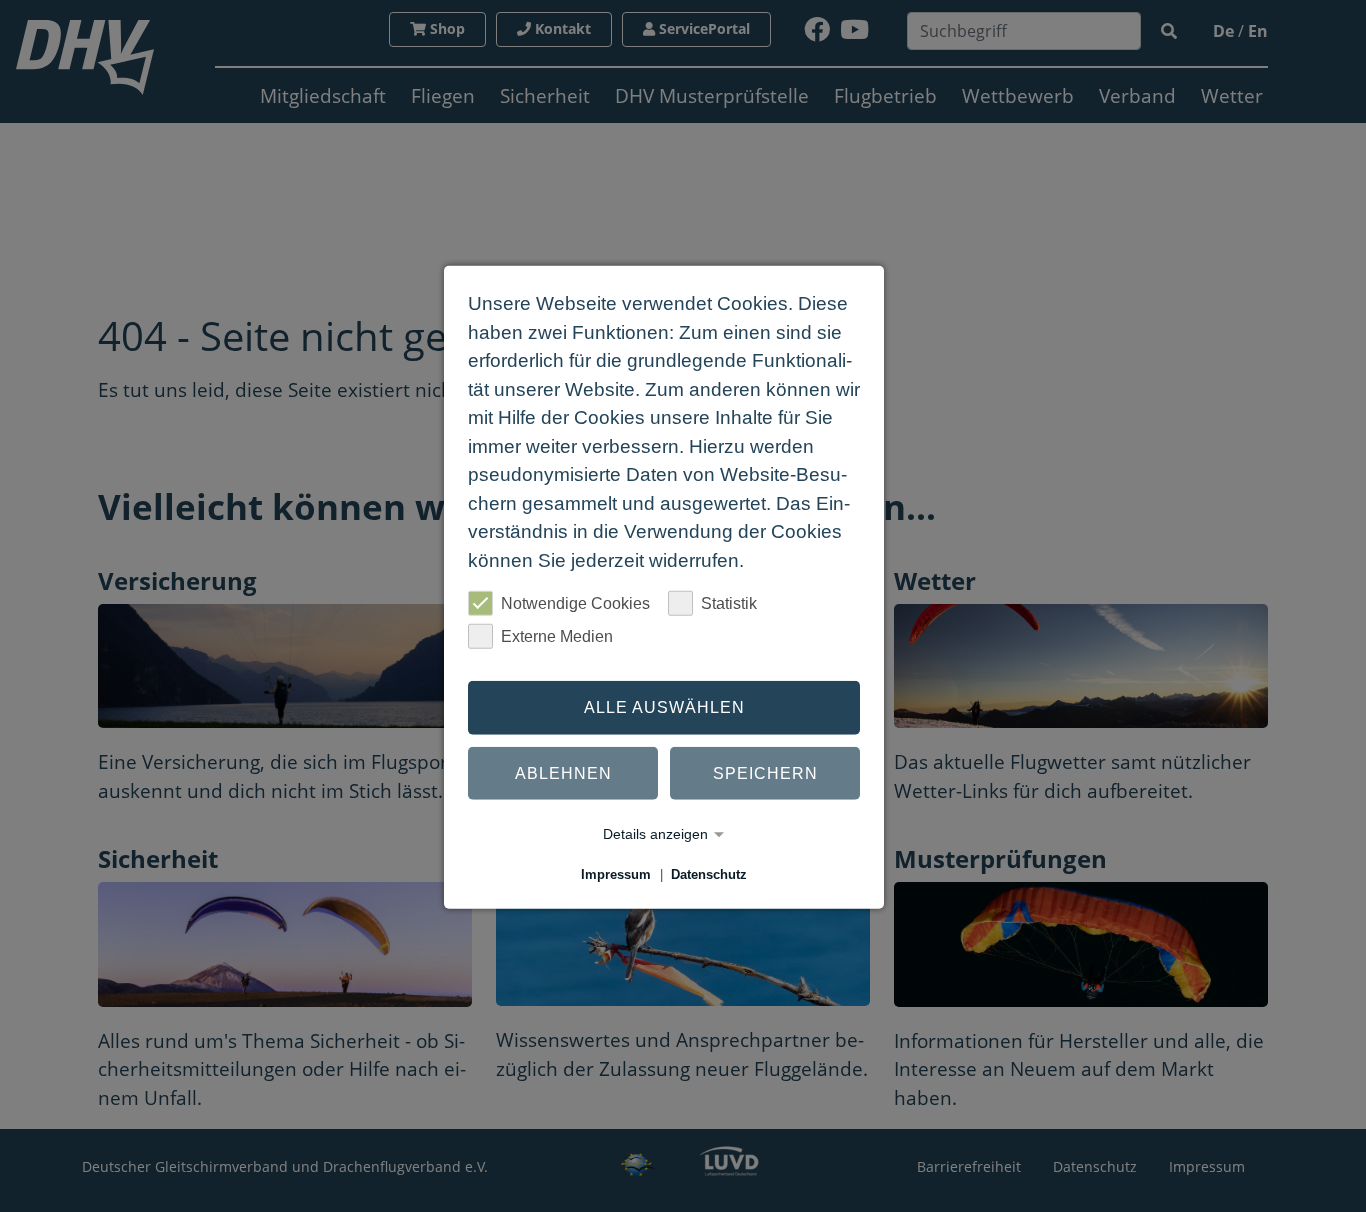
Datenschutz (709, 874)
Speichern (765, 772)
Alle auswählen (664, 707)
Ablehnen (563, 772)
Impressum (616, 874)
